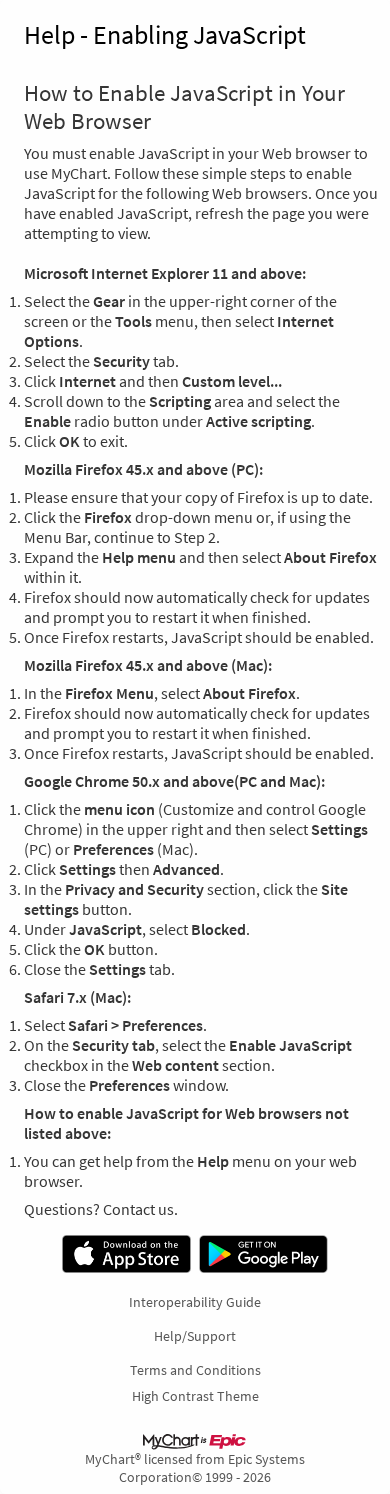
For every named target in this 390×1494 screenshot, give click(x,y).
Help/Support (195, 1336)
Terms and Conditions (195, 1370)
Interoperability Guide (195, 1302)
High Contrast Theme (195, 1396)
